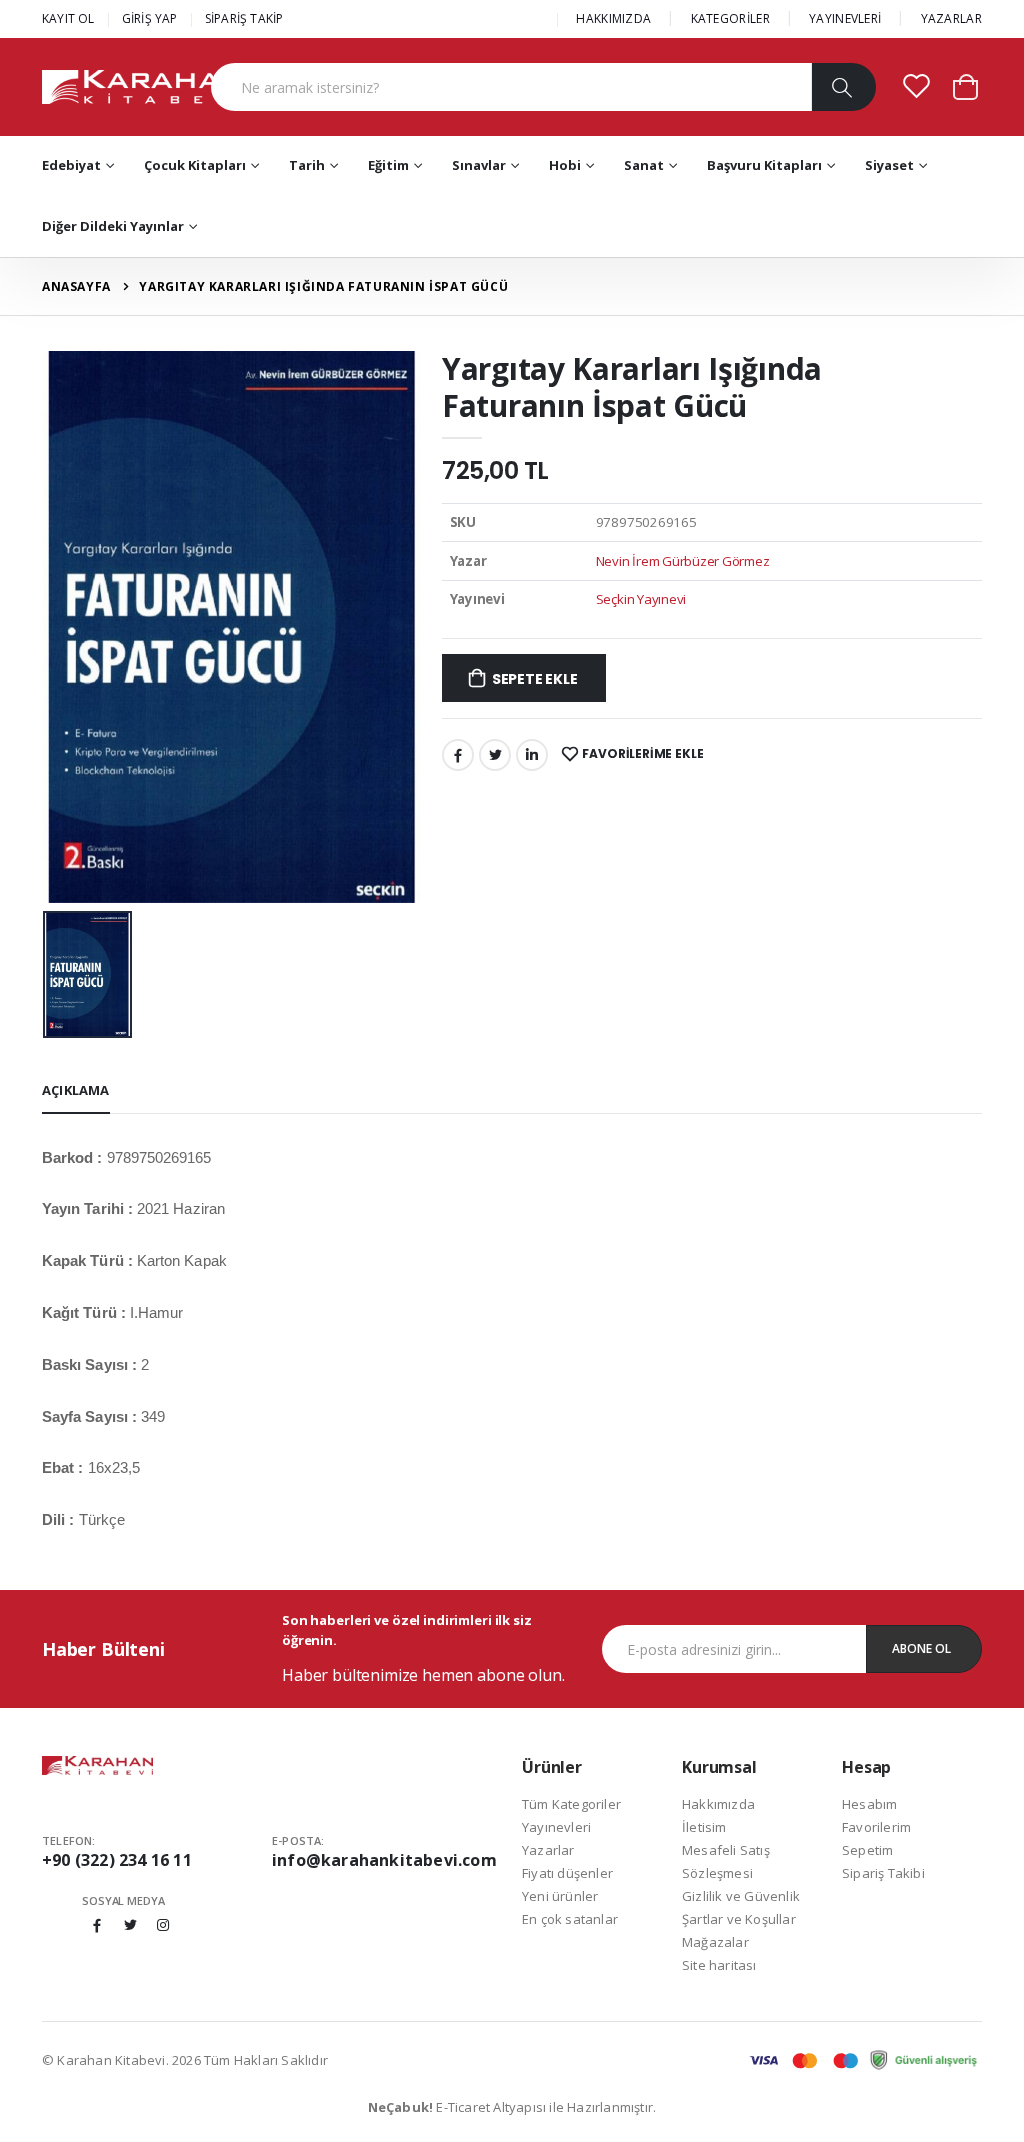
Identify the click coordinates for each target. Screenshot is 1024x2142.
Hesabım (869, 1804)
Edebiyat (71, 165)
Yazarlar (548, 1850)
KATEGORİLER (730, 18)
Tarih (307, 165)
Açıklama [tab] (76, 1090)
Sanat (644, 165)
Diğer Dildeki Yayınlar (113, 226)
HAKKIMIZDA (613, 18)
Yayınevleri (556, 1827)
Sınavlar (479, 165)
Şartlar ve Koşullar (739, 1919)
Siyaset (889, 165)
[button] (965, 85)
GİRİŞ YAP (150, 18)
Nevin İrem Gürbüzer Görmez (683, 561)
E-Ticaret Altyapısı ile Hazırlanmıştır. (512, 2107)
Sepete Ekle (535, 679)
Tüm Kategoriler (571, 1804)
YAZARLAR (951, 18)
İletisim (704, 1827)
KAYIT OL (68, 18)
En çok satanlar (570, 1919)
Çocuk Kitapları (195, 165)
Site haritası (719, 1965)
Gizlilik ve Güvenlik (741, 1896)
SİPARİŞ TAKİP (244, 18)
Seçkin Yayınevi (641, 599)
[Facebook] (458, 755)
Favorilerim (876, 1827)
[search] (843, 87)
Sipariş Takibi (883, 1873)
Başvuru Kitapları (764, 165)
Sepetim (867, 1850)
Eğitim (388, 165)
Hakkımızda (718, 1804)
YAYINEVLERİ (845, 18)
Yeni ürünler (560, 1896)
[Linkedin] (532, 755)
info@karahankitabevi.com (384, 1860)
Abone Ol (921, 1648)
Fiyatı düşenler (567, 1873)
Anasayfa (76, 286)
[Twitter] (495, 755)
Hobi (565, 165)
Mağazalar (715, 1942)
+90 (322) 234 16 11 (117, 1860)
